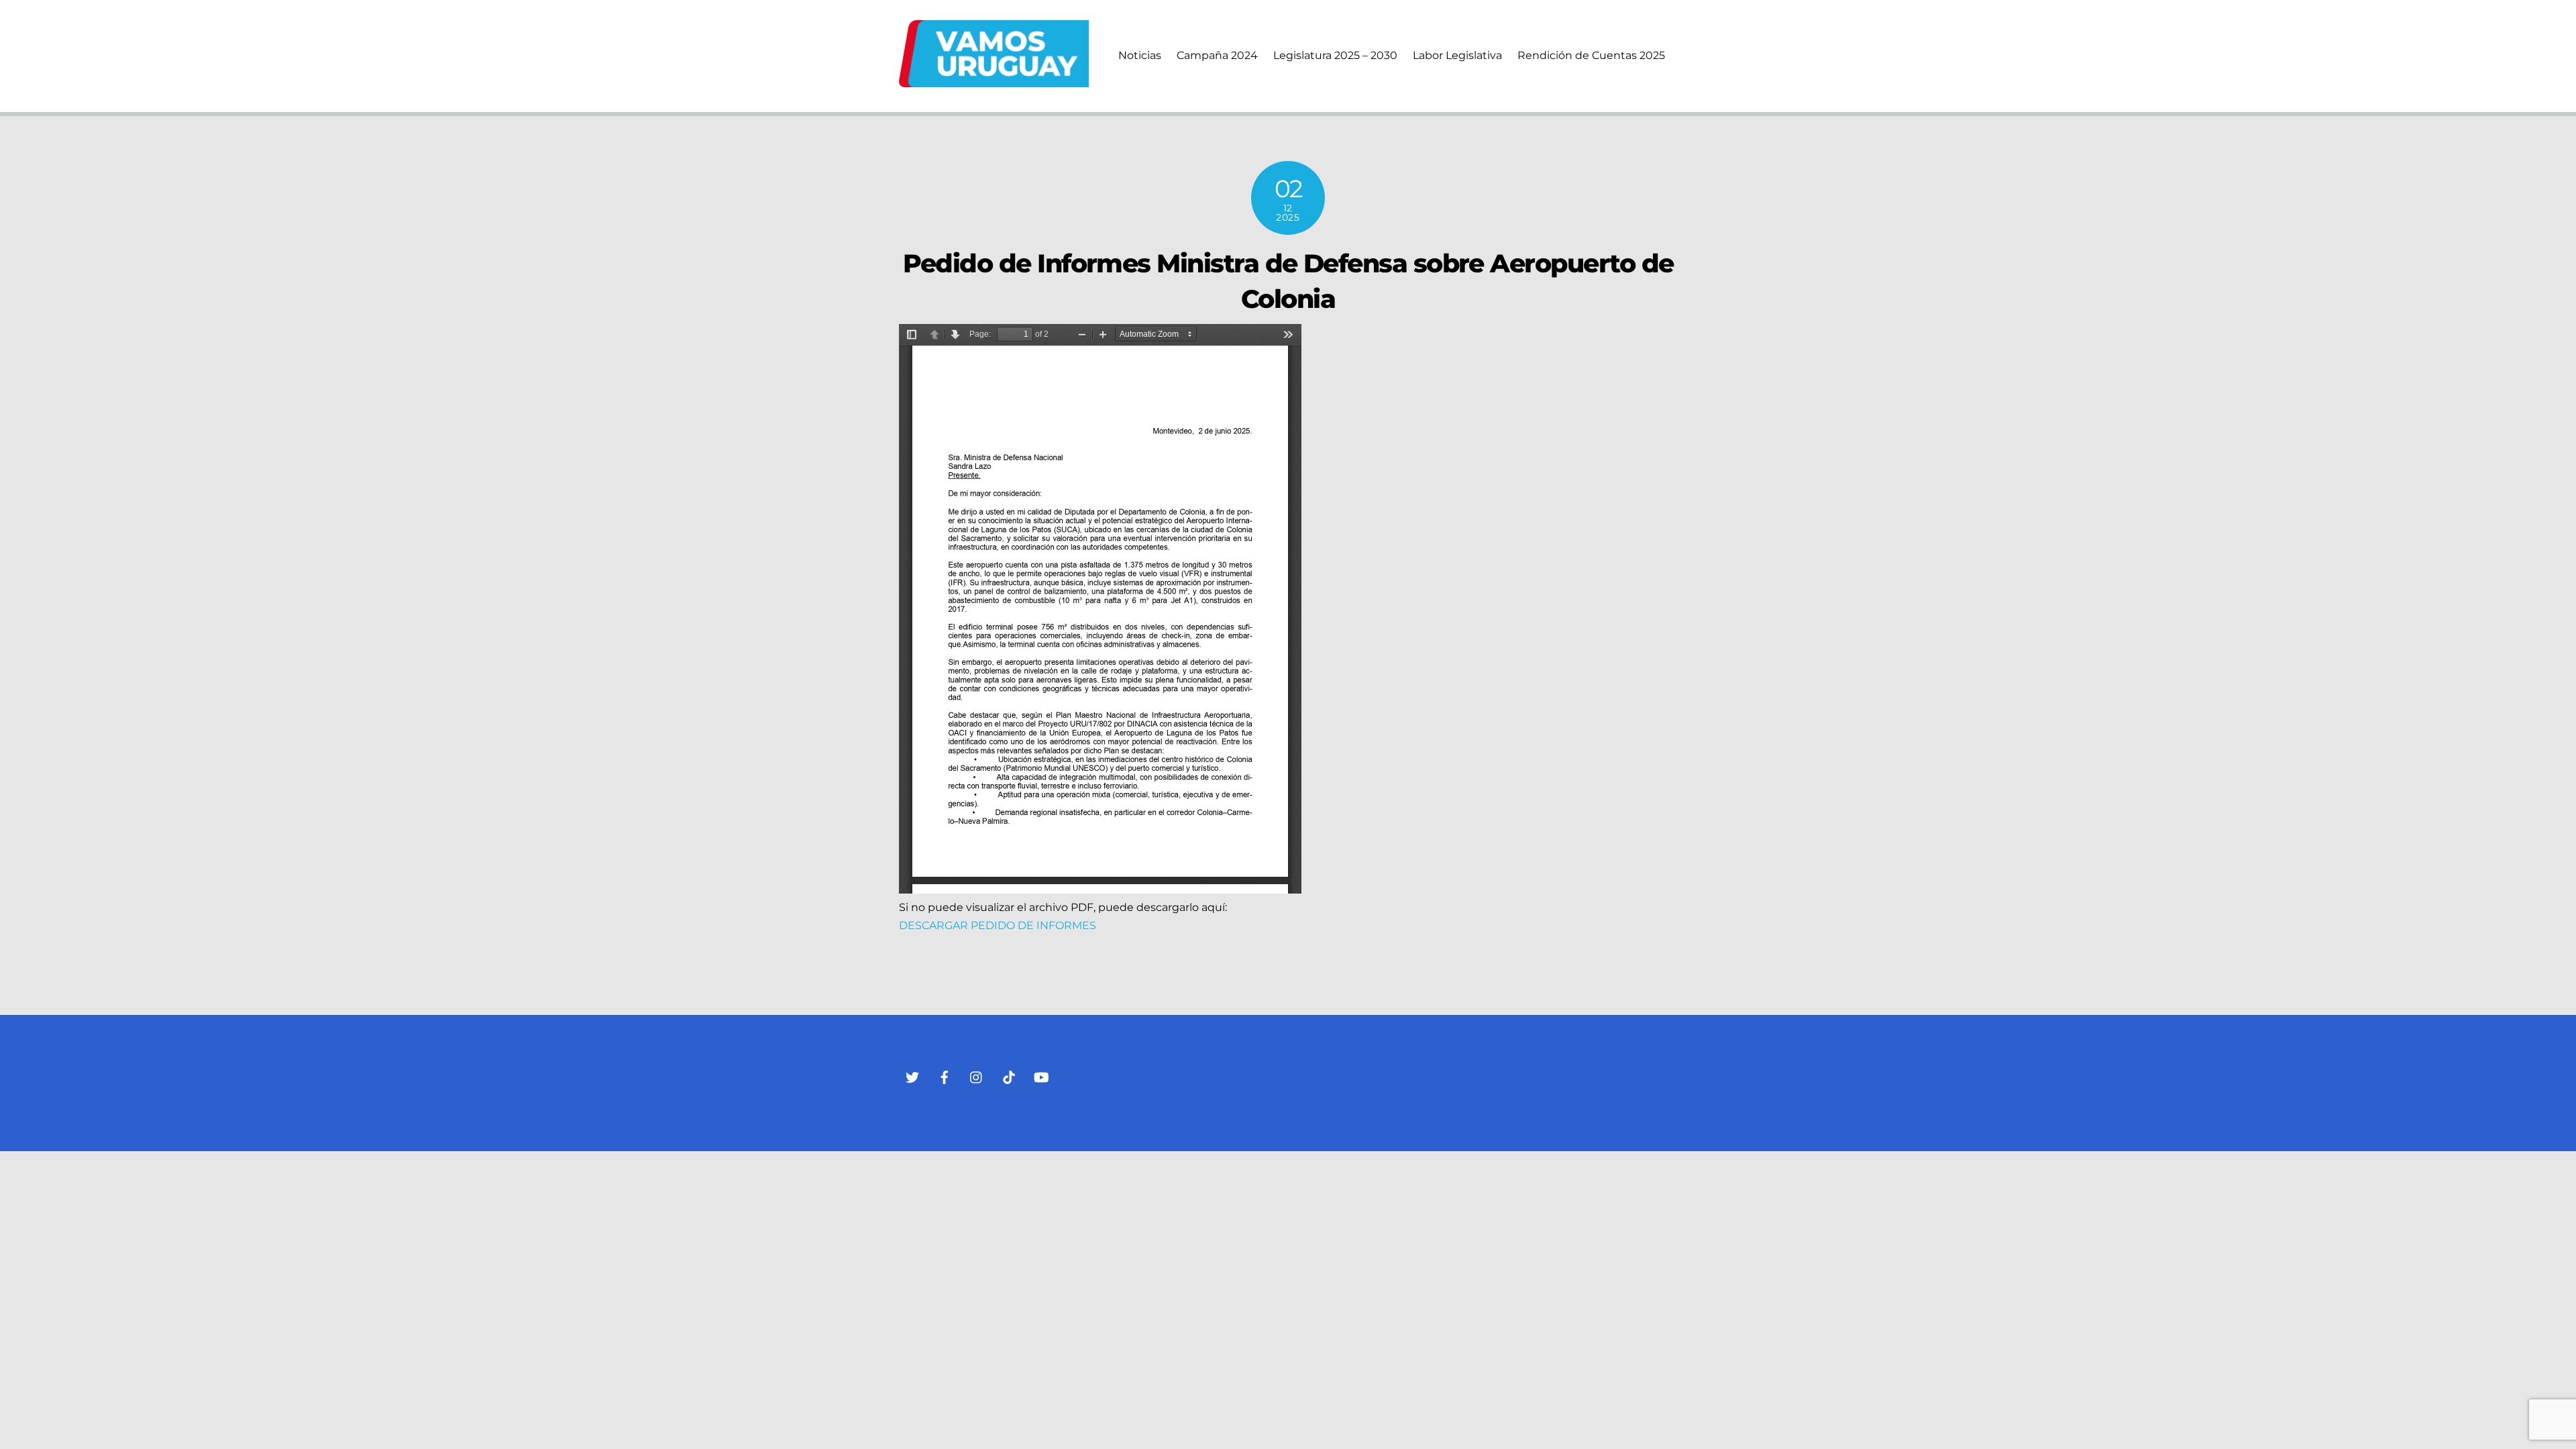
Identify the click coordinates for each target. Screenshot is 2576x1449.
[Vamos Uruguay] (994, 81)
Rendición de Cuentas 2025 (1591, 55)
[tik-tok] (1009, 1076)
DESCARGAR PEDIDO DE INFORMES (998, 925)
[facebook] (945, 1076)
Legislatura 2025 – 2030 (1335, 55)
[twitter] (912, 1076)
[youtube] (1041, 1076)
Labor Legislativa (1457, 55)
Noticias (1140, 55)
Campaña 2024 (1217, 55)
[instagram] (977, 1076)
